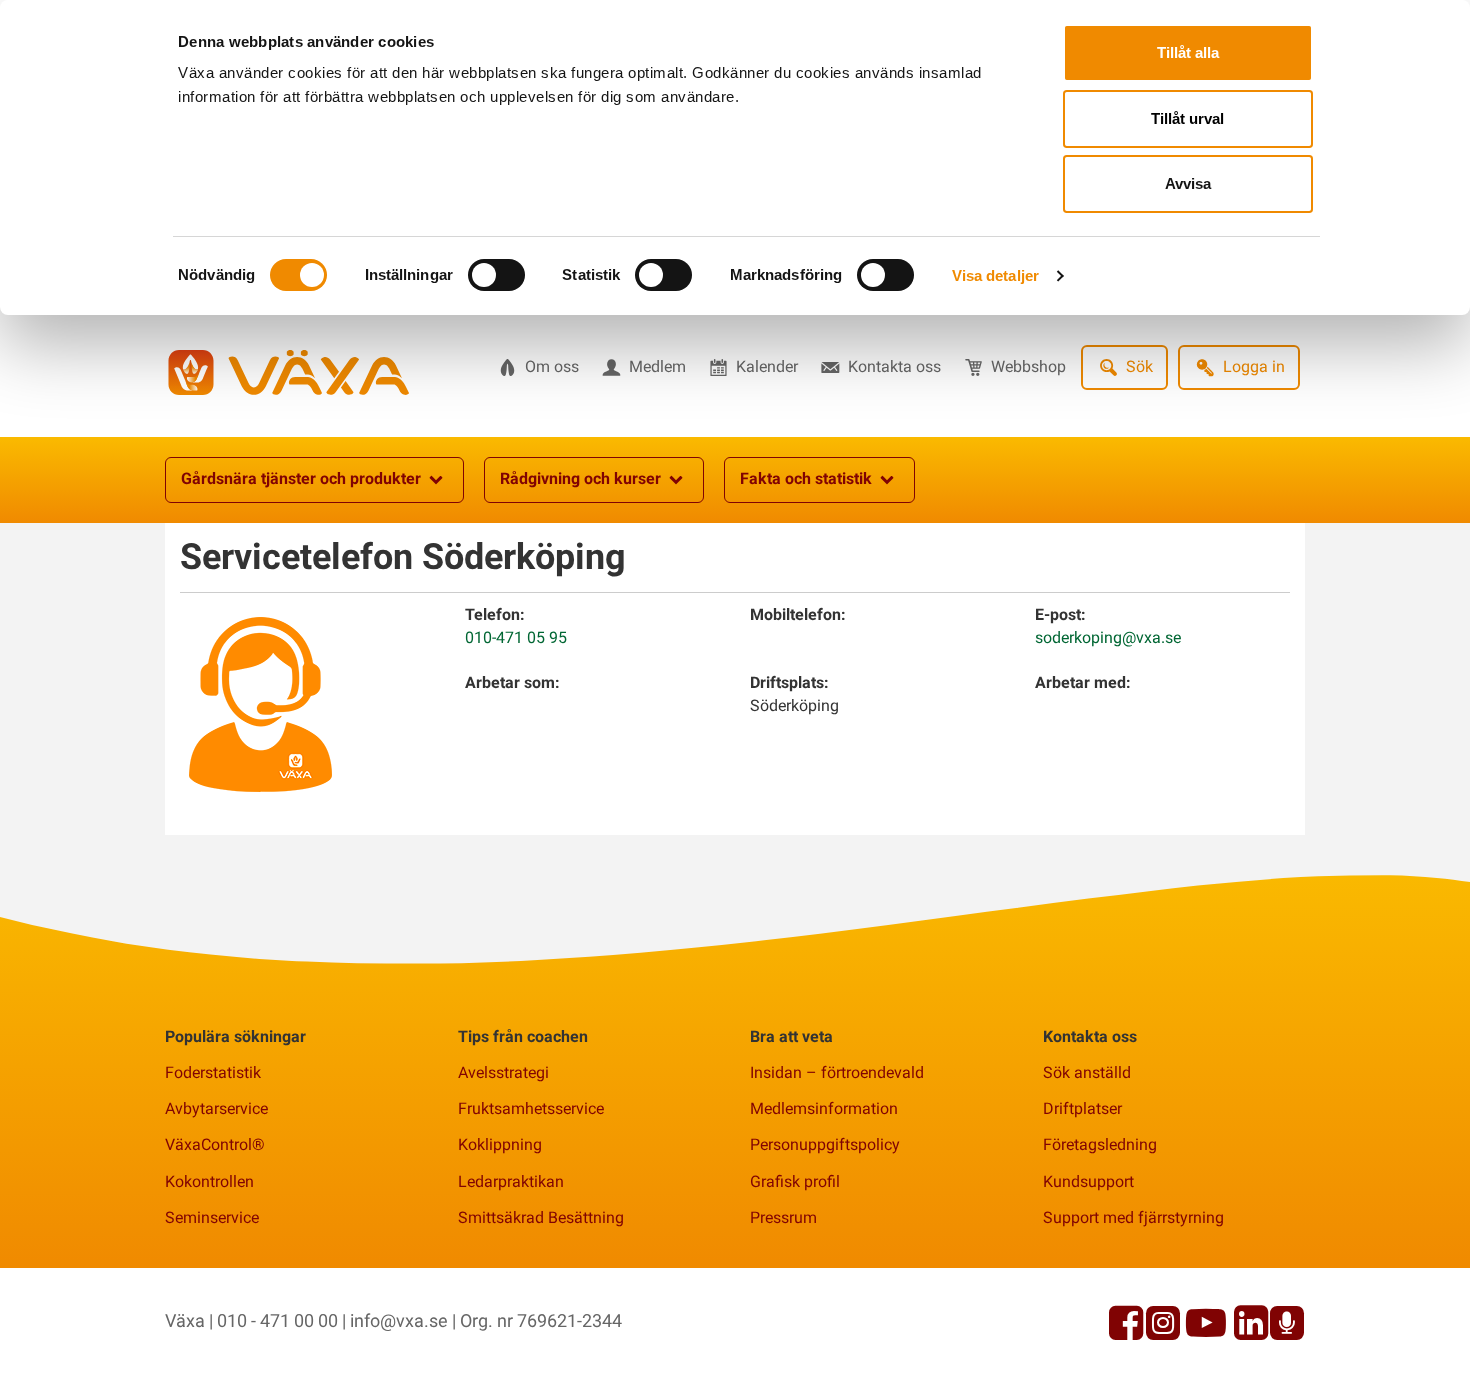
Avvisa (1188, 183)
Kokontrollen (209, 1181)
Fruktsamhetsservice (531, 1108)
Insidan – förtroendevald (837, 1072)
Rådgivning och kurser (580, 478)
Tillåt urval (1187, 118)
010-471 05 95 (516, 637)
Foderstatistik (213, 1072)
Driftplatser (1082, 1108)
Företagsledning (1100, 1144)
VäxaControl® (215, 1144)
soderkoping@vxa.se (1108, 637)
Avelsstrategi (503, 1072)
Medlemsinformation (824, 1108)
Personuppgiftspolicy (825, 1144)
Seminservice (212, 1217)
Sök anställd (1087, 1072)
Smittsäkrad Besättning (541, 1217)
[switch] (496, 275)
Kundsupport (1088, 1181)
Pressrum (783, 1217)
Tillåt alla (1188, 52)
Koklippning (500, 1144)
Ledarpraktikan (511, 1181)
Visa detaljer (995, 275)
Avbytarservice (216, 1108)
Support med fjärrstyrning (1133, 1217)
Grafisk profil (795, 1181)
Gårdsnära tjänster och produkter (301, 478)
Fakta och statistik (806, 478)
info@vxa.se (399, 1320)
